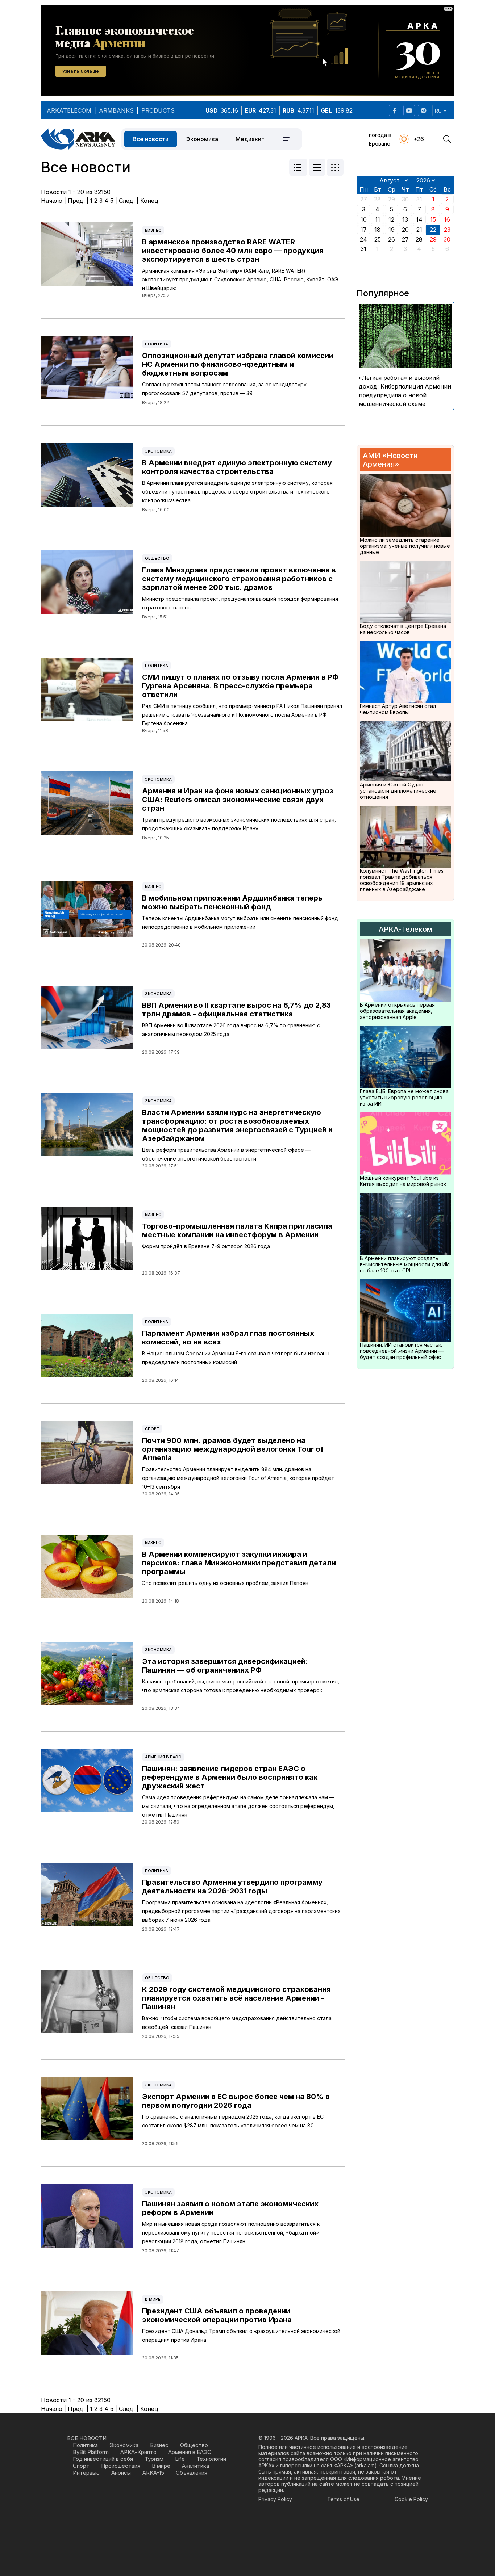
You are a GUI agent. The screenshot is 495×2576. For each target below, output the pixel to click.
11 (378, 219)
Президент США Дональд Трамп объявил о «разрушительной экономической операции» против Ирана (241, 2335)
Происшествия (121, 2466)
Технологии (211, 2459)
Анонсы (121, 2473)
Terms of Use (343, 2499)
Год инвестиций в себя (103, 2459)
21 (419, 230)
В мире (153, 2299)
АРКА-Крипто (138, 2452)
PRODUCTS (158, 110)
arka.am (365, 2465)
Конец (149, 201)
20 (405, 230)
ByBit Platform (91, 2452)
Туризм (154, 2459)
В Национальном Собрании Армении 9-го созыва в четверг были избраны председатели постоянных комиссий (236, 1358)
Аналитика (195, 2466)
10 (364, 219)
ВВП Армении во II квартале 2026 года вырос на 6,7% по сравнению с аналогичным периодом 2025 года (231, 1030)
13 (405, 219)
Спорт (152, 1429)
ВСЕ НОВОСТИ (87, 2438)
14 (419, 219)
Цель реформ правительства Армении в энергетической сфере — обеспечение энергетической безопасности (226, 1154)
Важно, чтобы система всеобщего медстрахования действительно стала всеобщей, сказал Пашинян (237, 2023)
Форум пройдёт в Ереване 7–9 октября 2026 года (206, 1246)
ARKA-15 (153, 2473)
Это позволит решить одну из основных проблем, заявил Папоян (225, 1583)
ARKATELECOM (69, 110)
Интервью (86, 2473)
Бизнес (153, 230)
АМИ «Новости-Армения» (392, 460)
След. (127, 201)
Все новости (151, 139)
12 (391, 219)
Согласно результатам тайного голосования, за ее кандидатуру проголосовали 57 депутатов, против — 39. (224, 389)
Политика (157, 344)
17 (364, 230)
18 (377, 230)
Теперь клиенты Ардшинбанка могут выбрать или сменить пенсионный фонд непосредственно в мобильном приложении (240, 922)
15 (433, 219)
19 (392, 230)
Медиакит (250, 139)
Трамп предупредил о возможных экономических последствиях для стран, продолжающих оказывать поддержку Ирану (239, 824)
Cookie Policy (411, 2499)
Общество (157, 558)
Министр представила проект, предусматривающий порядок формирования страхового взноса (240, 603)
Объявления (192, 2473)
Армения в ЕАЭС (163, 1757)
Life (180, 2459)
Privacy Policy (275, 2499)
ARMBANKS (116, 110)
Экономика (202, 139)
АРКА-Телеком (405, 929)
